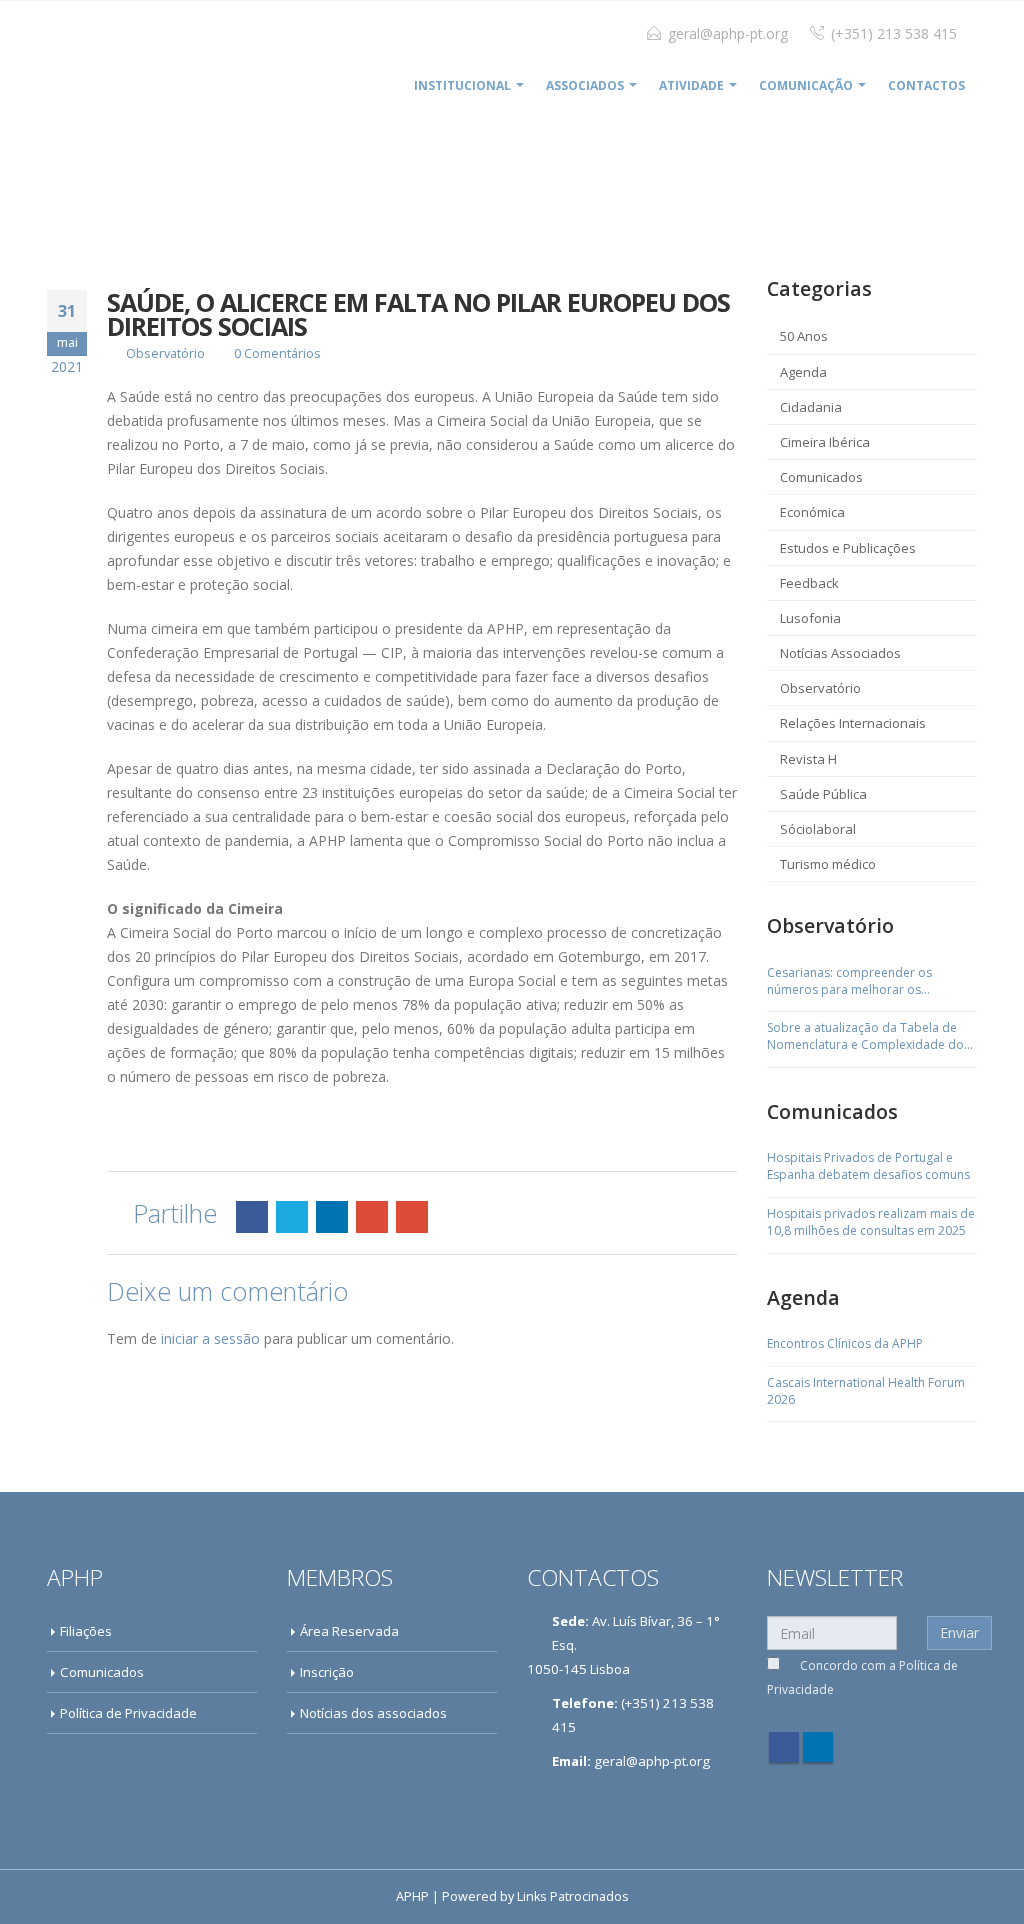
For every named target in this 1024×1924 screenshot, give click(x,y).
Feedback (809, 583)
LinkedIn (332, 1217)
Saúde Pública (823, 794)
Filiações (86, 1631)
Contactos (926, 85)
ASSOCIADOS (585, 85)
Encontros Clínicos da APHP (845, 1344)
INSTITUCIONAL (462, 85)
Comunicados (821, 477)
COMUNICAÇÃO (806, 85)
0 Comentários (277, 353)
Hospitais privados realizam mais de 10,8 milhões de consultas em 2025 (871, 1222)
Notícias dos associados (373, 1713)
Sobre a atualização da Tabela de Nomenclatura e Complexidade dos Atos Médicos (868, 1037)
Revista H (808, 759)
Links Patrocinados (573, 1896)
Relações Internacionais (853, 723)
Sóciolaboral (818, 829)
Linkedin (818, 1747)
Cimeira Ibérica (825, 442)
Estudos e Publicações (848, 548)
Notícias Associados (840, 653)
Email (412, 1217)
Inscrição (327, 1672)
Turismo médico (828, 864)
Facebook (252, 1217)
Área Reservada (349, 1631)
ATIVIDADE (691, 85)
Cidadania (811, 407)
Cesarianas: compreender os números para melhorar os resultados (849, 982)
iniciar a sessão (210, 1338)
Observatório (165, 353)
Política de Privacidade (128, 1713)
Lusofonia (810, 618)
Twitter (292, 1217)
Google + (372, 1217)
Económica (812, 512)
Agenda (803, 372)
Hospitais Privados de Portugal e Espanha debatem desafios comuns (868, 1166)
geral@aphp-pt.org (728, 33)
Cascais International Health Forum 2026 (866, 1391)
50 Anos (804, 336)
